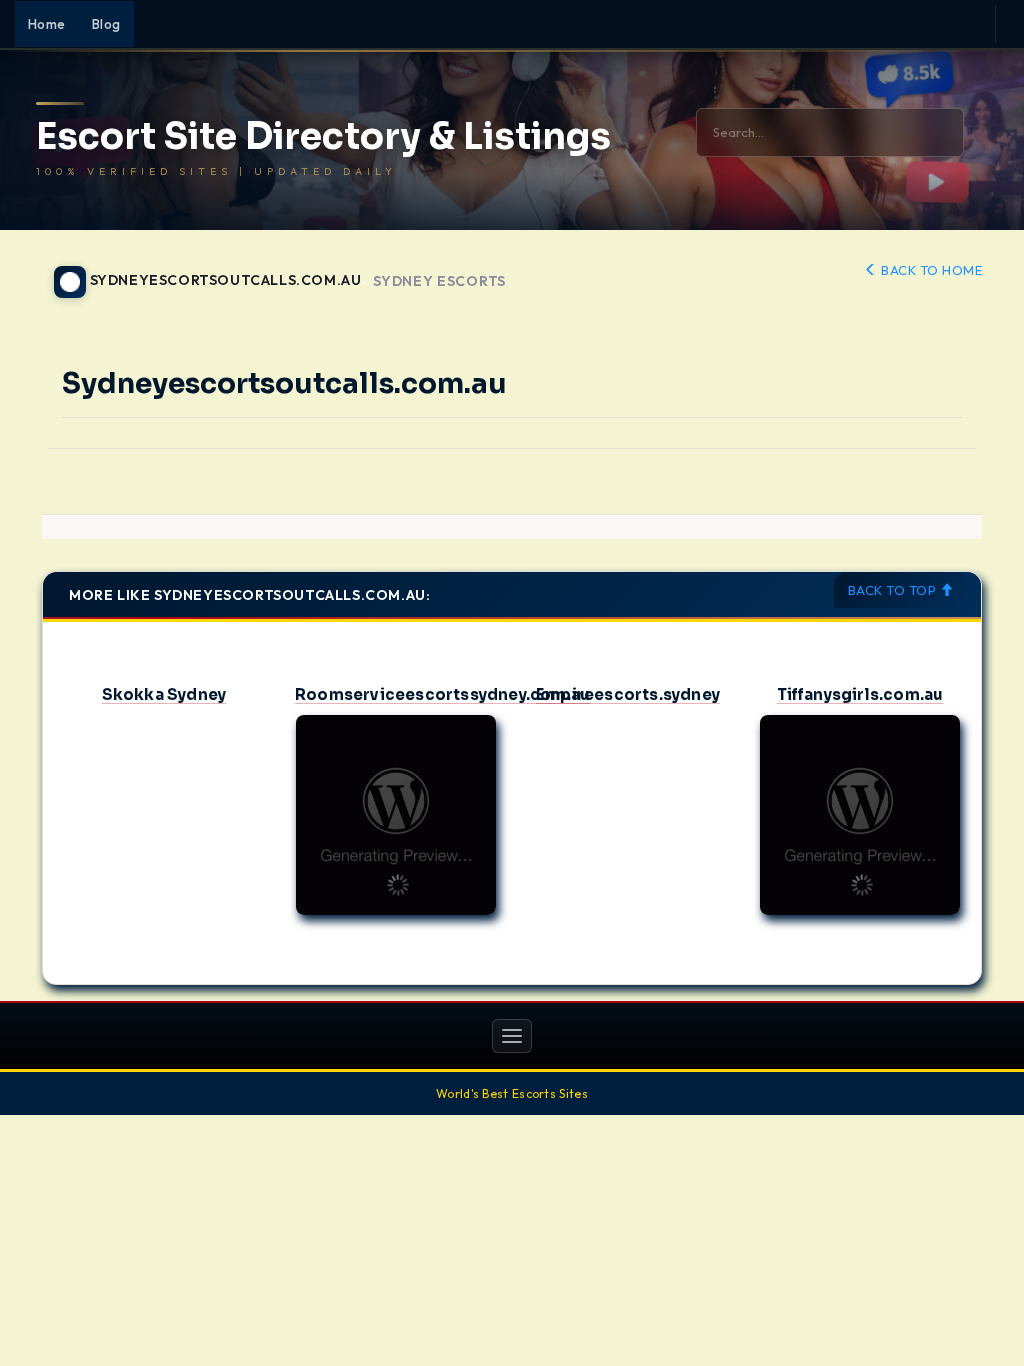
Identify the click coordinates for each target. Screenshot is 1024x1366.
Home (47, 24)
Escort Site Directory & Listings (323, 137)
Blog (106, 24)
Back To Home (930, 270)
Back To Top (894, 590)
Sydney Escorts (439, 281)
